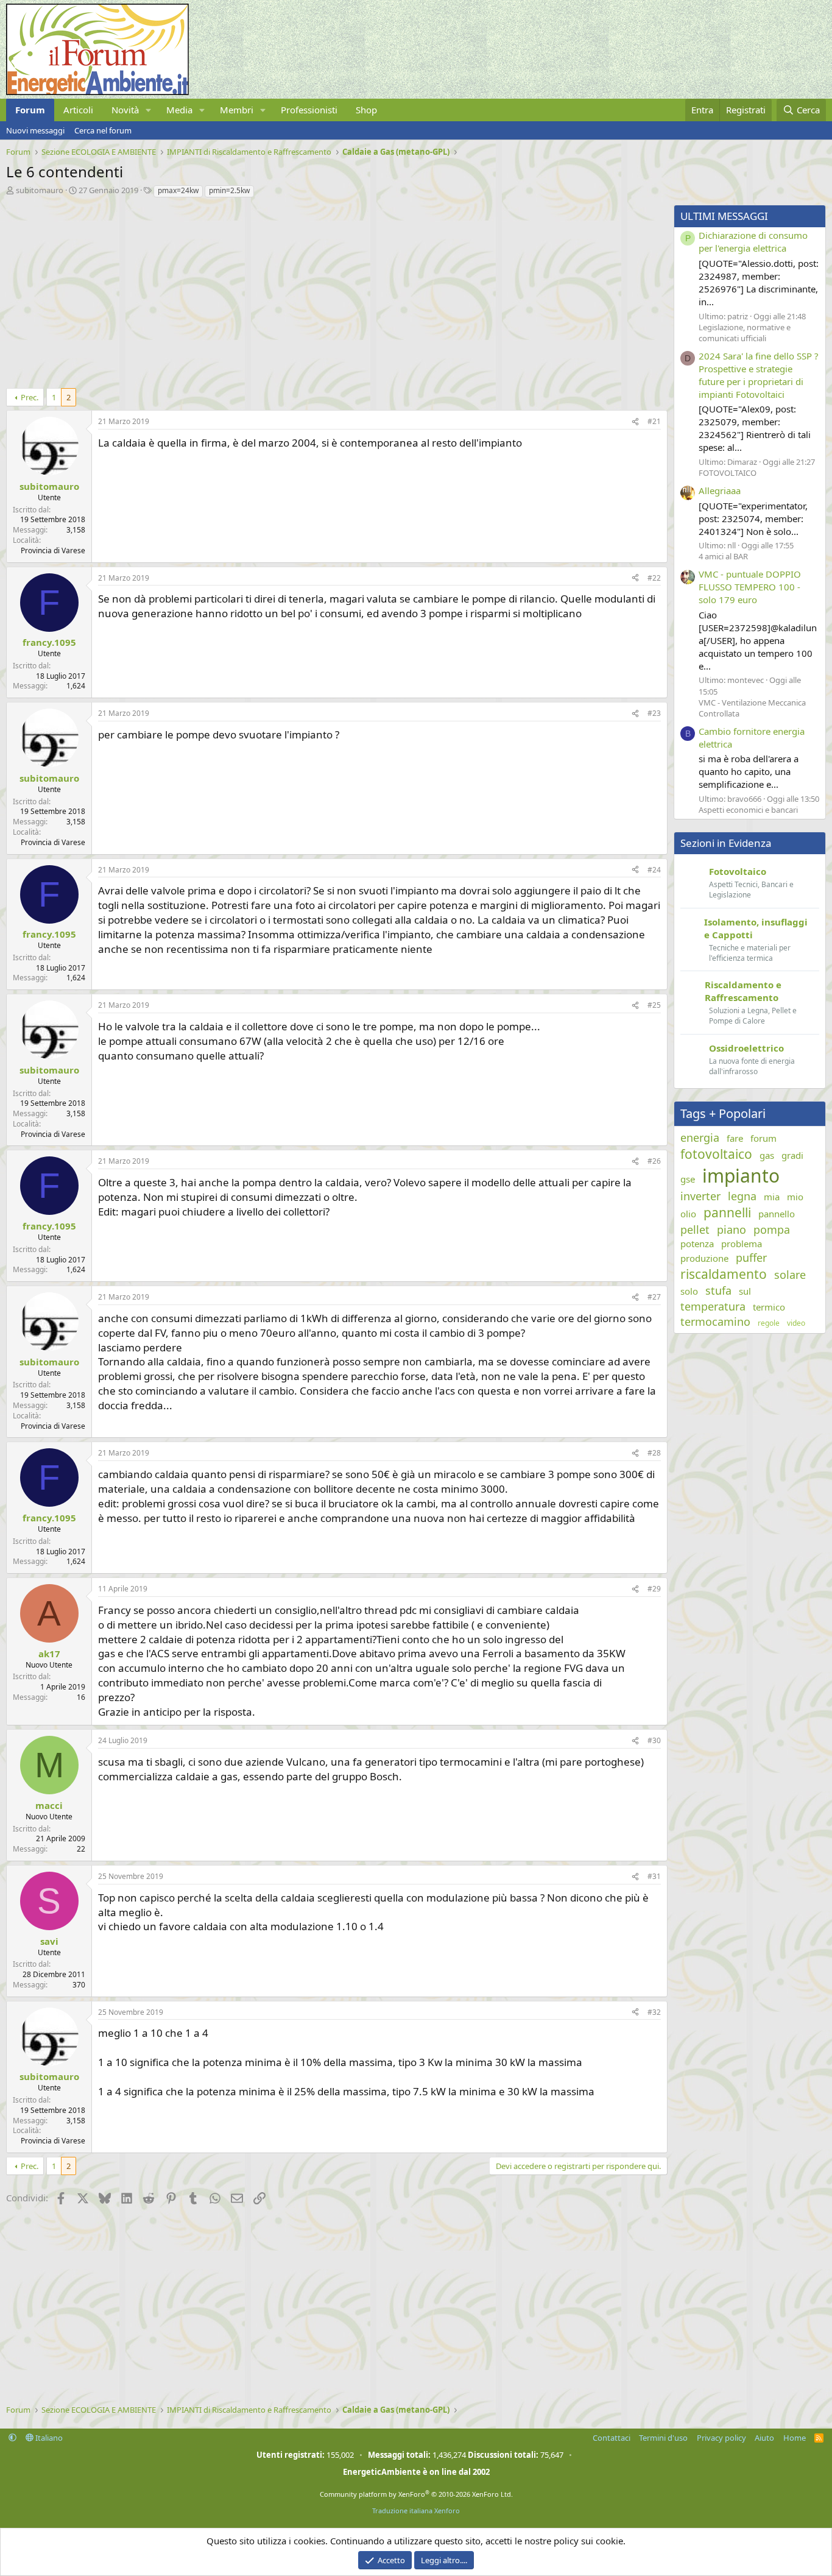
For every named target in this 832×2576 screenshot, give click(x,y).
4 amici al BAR (723, 556)
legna (742, 1196)
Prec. (30, 397)
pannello (777, 1214)
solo (689, 1291)
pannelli (727, 1212)
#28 (654, 1453)
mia (772, 1197)
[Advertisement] (334, 290)
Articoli (78, 110)
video (796, 1323)
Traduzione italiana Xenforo (416, 2511)
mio (795, 1197)
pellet (695, 1230)
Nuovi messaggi (35, 130)
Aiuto (764, 2438)
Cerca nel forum (103, 130)
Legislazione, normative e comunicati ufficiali (745, 333)
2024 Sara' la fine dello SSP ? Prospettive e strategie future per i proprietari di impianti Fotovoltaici (759, 375)
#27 (654, 1297)
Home (795, 2438)
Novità (125, 110)
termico (769, 1307)
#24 (654, 870)
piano (732, 1230)
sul (745, 1291)
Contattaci (612, 2438)
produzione (704, 1258)
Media (179, 110)
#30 (654, 1740)
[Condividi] (635, 422)
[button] (149, 110)
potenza (697, 1244)
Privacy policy (721, 2438)
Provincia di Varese (53, 550)
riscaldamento (724, 1274)
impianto (741, 1176)
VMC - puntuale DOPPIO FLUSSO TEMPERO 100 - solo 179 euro (750, 587)
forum (763, 1138)
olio (688, 1214)
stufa (718, 1290)
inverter (700, 1196)
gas (767, 1155)
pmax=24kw (178, 190)
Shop (366, 110)
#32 (654, 2012)
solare (790, 1275)
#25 (654, 1005)
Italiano (48, 2438)
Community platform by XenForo (416, 2494)
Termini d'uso (663, 2438)
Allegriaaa (720, 490)
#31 (654, 1876)
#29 (654, 1589)
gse (688, 1179)
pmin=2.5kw (229, 190)
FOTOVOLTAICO (728, 473)
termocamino (715, 1322)
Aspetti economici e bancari (748, 810)
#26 (654, 1161)
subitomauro (40, 190)
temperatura (713, 1306)
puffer (751, 1258)
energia (700, 1138)
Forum (30, 110)
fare (735, 1138)
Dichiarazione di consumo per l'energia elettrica (753, 242)
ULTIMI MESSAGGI (724, 216)
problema (742, 1244)
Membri (237, 110)
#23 (654, 713)
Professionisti (309, 110)
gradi (792, 1155)
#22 (654, 578)
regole (769, 1323)
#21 (654, 421)
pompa (772, 1230)
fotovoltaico (716, 1154)
